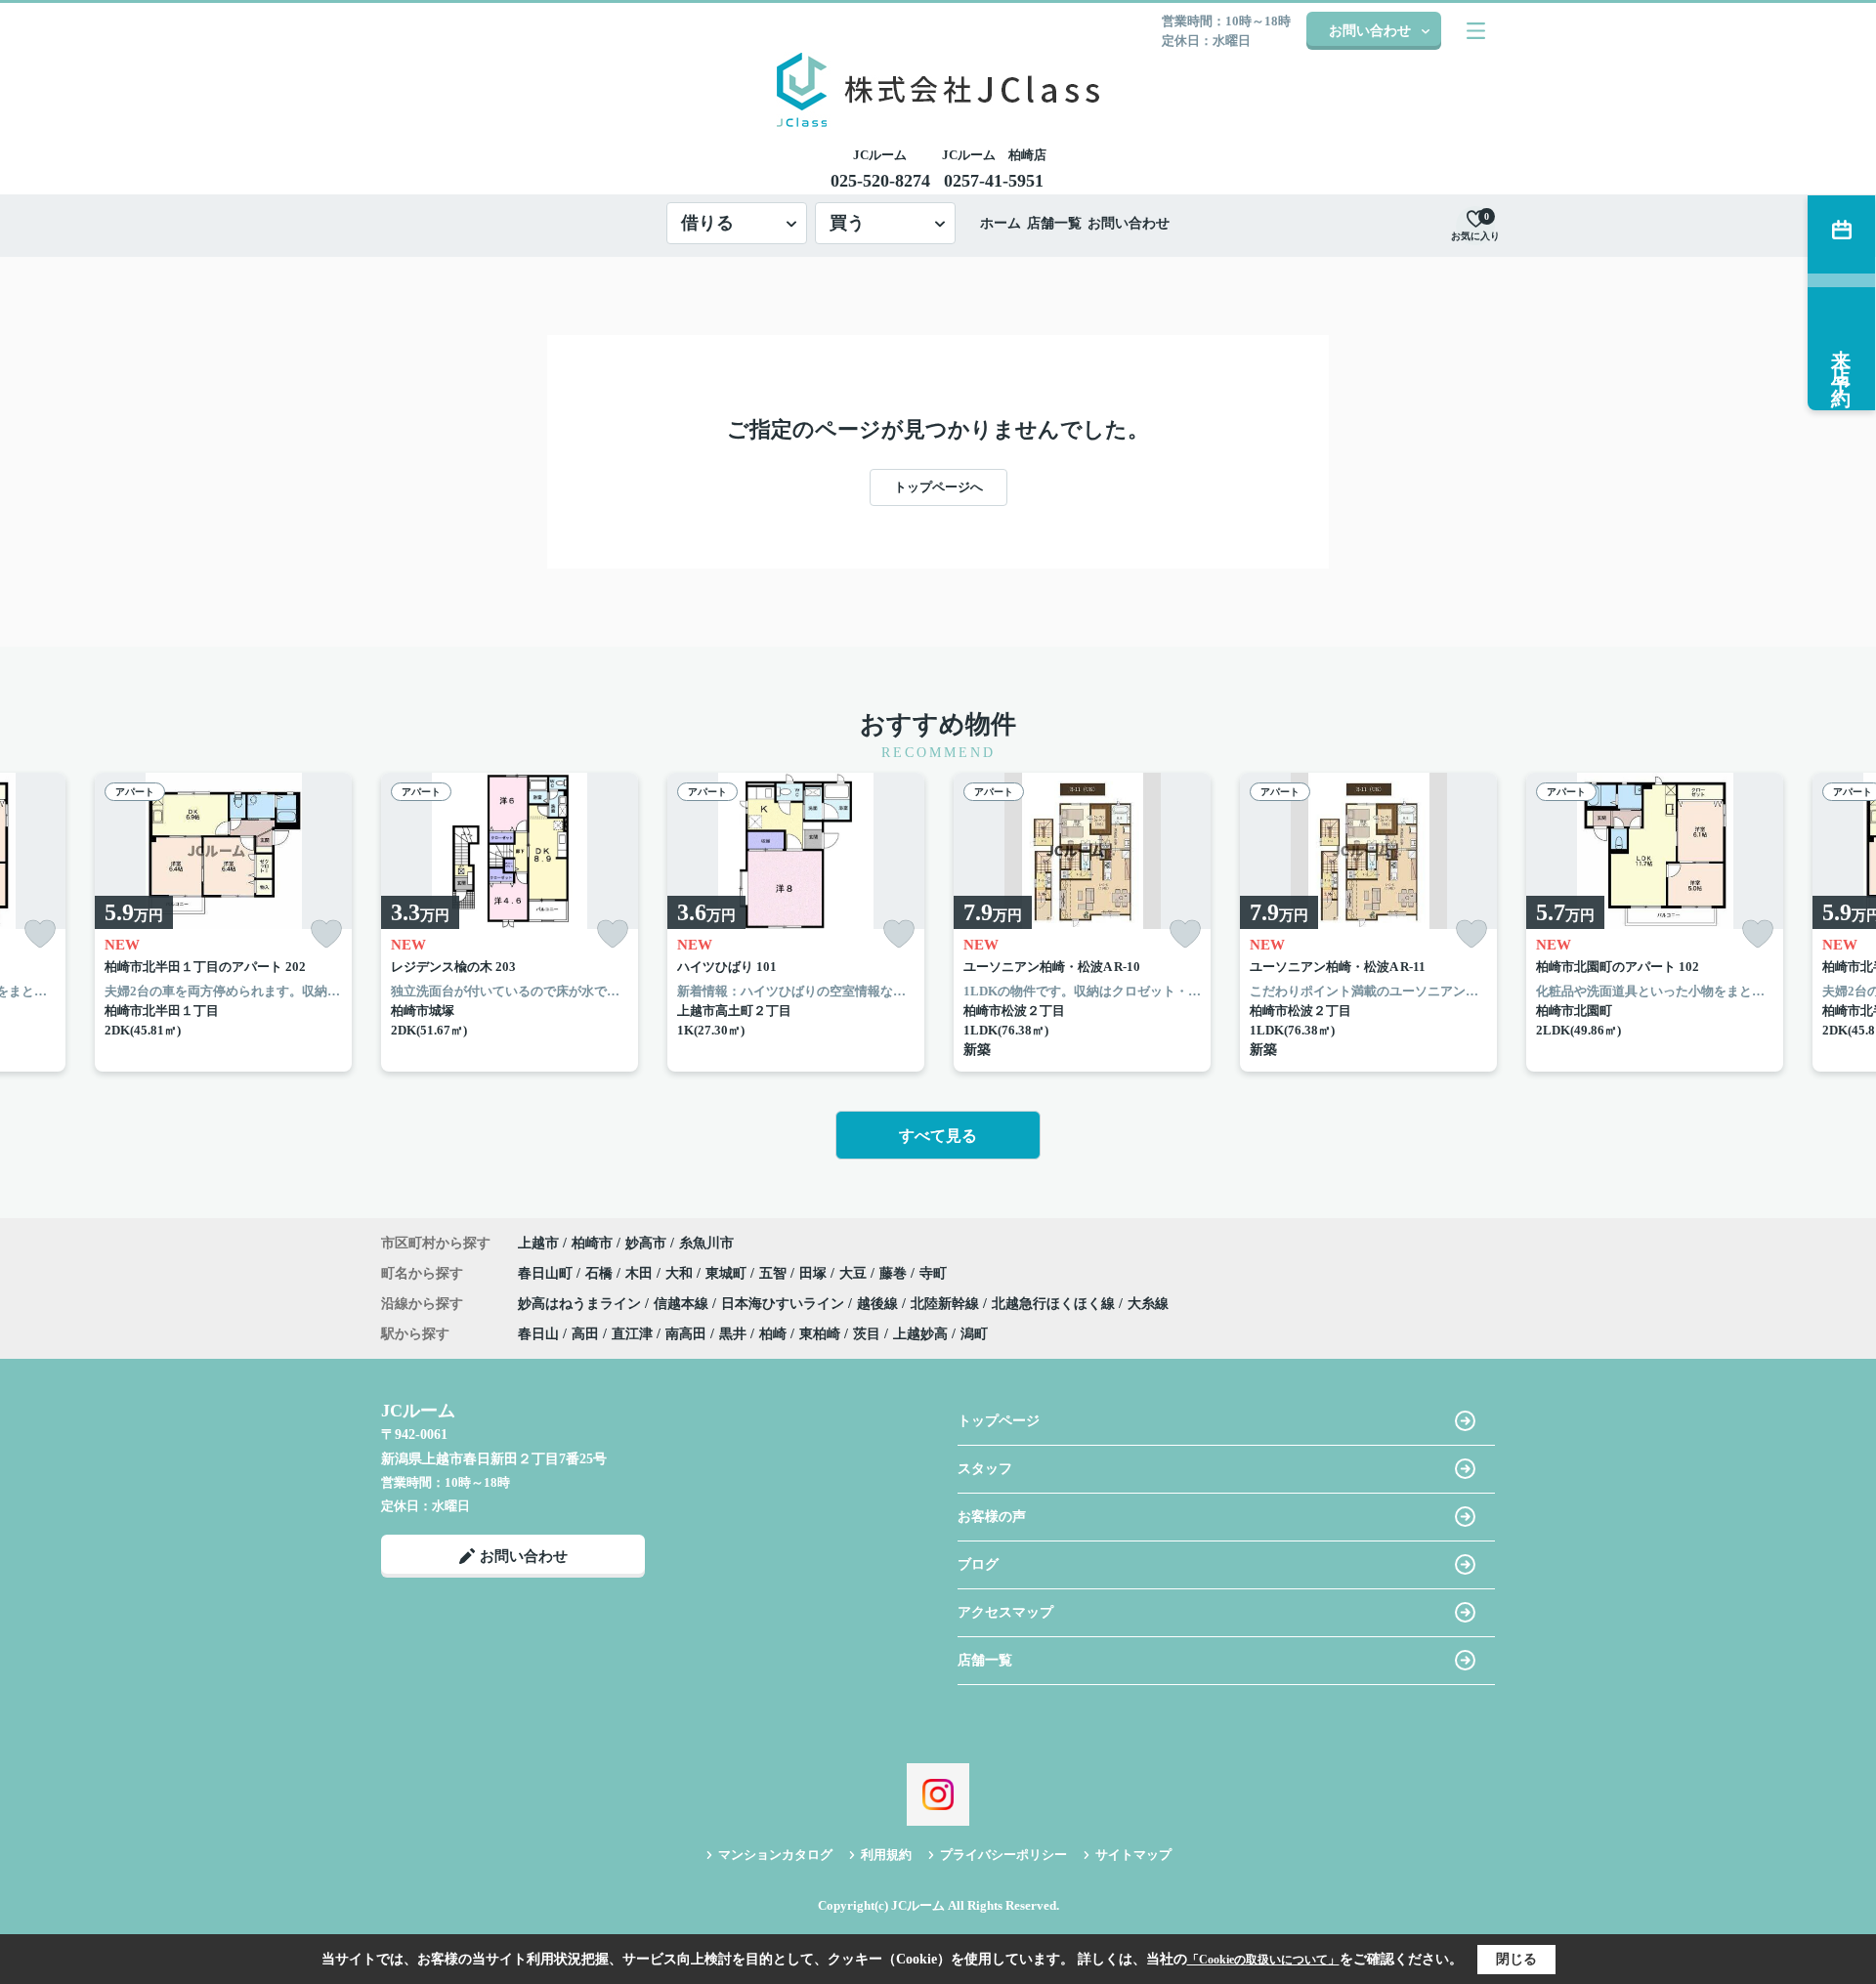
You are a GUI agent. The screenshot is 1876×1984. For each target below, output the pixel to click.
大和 (681, 1273)
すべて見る (938, 1136)
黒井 (733, 1334)
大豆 (855, 1273)
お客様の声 (992, 1517)
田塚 (815, 1273)
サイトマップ (1133, 1855)
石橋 (601, 1273)
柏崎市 (592, 1243)
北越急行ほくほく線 (1055, 1304)
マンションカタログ (775, 1855)
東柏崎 (820, 1334)
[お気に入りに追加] (40, 934)
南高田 (686, 1334)
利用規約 (886, 1855)
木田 (641, 1273)
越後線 (879, 1304)
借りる (707, 223)
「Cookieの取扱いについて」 (1263, 1960)
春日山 (538, 1334)
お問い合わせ (1370, 31)
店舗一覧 (1054, 223)
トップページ (999, 1421)
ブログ (978, 1564)
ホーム (1001, 223)
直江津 (632, 1334)
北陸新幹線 (947, 1304)
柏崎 (773, 1334)
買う (847, 223)
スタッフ (985, 1469)
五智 (775, 1273)
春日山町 (547, 1273)
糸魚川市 (706, 1243)
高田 (585, 1334)
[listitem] (510, 923)
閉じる (1516, 1959)
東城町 (728, 1273)
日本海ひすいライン (785, 1304)
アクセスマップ (1005, 1612)
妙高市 (646, 1243)
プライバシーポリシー (1003, 1855)
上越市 (538, 1243)
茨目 (867, 1334)
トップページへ (938, 487)
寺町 (933, 1273)
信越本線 (683, 1304)
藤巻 (895, 1273)
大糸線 (1148, 1304)
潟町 (974, 1334)
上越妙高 (920, 1334)
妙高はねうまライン (581, 1304)
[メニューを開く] (1476, 31)
